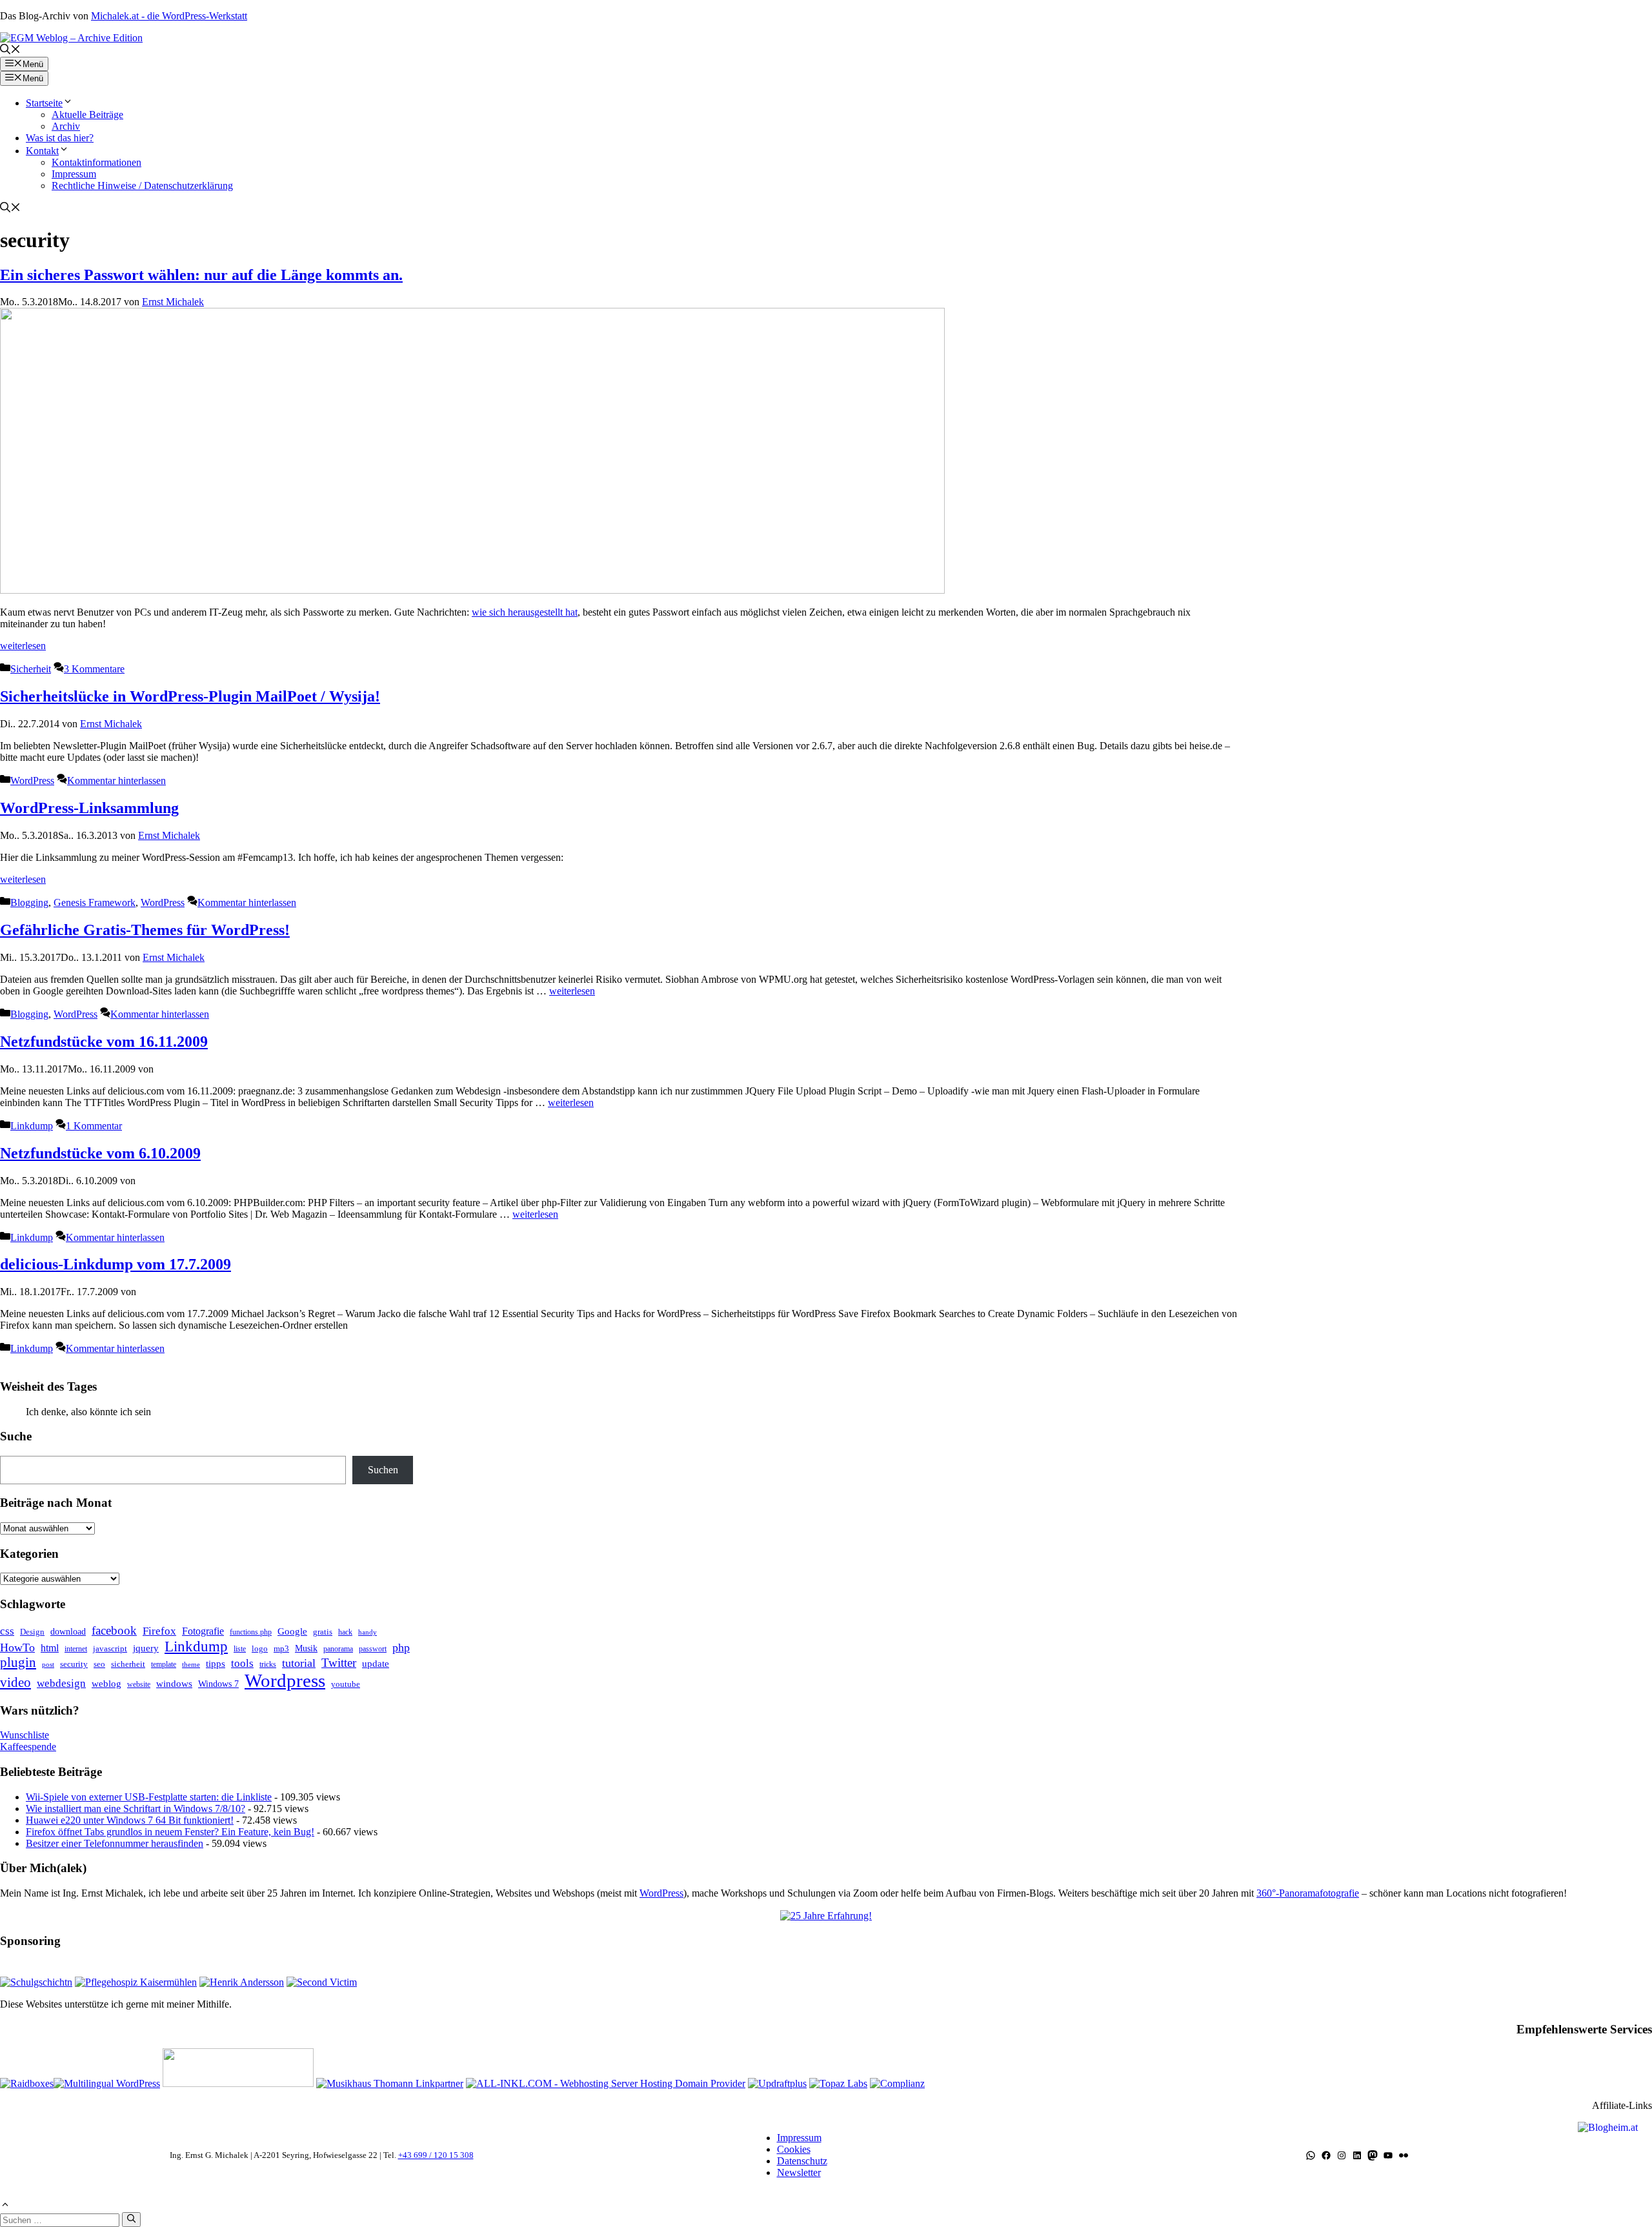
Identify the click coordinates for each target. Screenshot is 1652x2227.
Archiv (66, 126)
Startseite (44, 103)
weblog (106, 1684)
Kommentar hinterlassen (116, 781)
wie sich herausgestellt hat (525, 612)
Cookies (794, 2149)
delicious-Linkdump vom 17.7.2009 (116, 1264)
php (401, 1648)
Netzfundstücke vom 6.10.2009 (100, 1153)
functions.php (251, 1632)
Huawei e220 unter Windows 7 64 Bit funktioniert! (130, 1820)
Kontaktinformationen (96, 162)
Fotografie (203, 1631)
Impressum (74, 174)
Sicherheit (31, 669)
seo (99, 1664)
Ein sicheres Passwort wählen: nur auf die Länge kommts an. (201, 275)
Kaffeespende (28, 1747)
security (74, 1664)
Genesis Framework (95, 902)
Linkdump (32, 1126)
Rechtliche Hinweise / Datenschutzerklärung (142, 186)
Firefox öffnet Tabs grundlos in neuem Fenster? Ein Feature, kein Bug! (170, 1832)
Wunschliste (25, 1735)
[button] (10, 51)
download (68, 1631)
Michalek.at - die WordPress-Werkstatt (169, 16)
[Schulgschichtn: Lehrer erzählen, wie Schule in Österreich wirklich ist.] (36, 1982)
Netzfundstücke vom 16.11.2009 (104, 1042)
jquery (146, 1648)
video (15, 1682)
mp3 (281, 1648)
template (164, 1664)
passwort (373, 1649)
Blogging (29, 902)
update (376, 1664)
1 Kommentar (94, 1126)
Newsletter (799, 2172)
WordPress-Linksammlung (89, 808)
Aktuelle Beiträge (87, 115)
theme (191, 1665)
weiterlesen (23, 646)
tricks (268, 1664)
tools (242, 1663)
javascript (110, 1648)
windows (174, 1684)
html (50, 1648)
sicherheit (128, 1664)
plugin (18, 1662)
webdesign (61, 1683)
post (48, 1665)
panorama (338, 1649)
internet (76, 1649)
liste (240, 1649)
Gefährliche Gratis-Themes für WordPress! (145, 930)
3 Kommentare (94, 669)
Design (32, 1632)
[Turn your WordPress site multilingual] (107, 2083)
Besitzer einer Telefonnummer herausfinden (115, 1843)
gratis (323, 1632)
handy (368, 1632)
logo (260, 1648)
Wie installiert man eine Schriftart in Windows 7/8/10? (136, 1809)
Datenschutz (802, 2161)
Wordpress (285, 1680)
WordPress (32, 781)
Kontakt (42, 151)
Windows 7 (218, 1684)
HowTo (17, 1648)
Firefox (159, 1631)
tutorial (299, 1663)
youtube (346, 1684)
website (139, 1684)
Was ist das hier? (60, 138)
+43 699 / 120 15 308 (436, 2155)
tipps (216, 1664)
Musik (306, 1648)
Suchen (383, 1470)
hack (345, 1632)
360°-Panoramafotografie (1308, 1893)
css (7, 1631)
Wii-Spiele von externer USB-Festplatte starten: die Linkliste (149, 1797)
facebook (114, 1630)
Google (292, 1631)
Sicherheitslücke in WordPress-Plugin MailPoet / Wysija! (190, 696)
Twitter (339, 1663)
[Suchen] (131, 2219)
